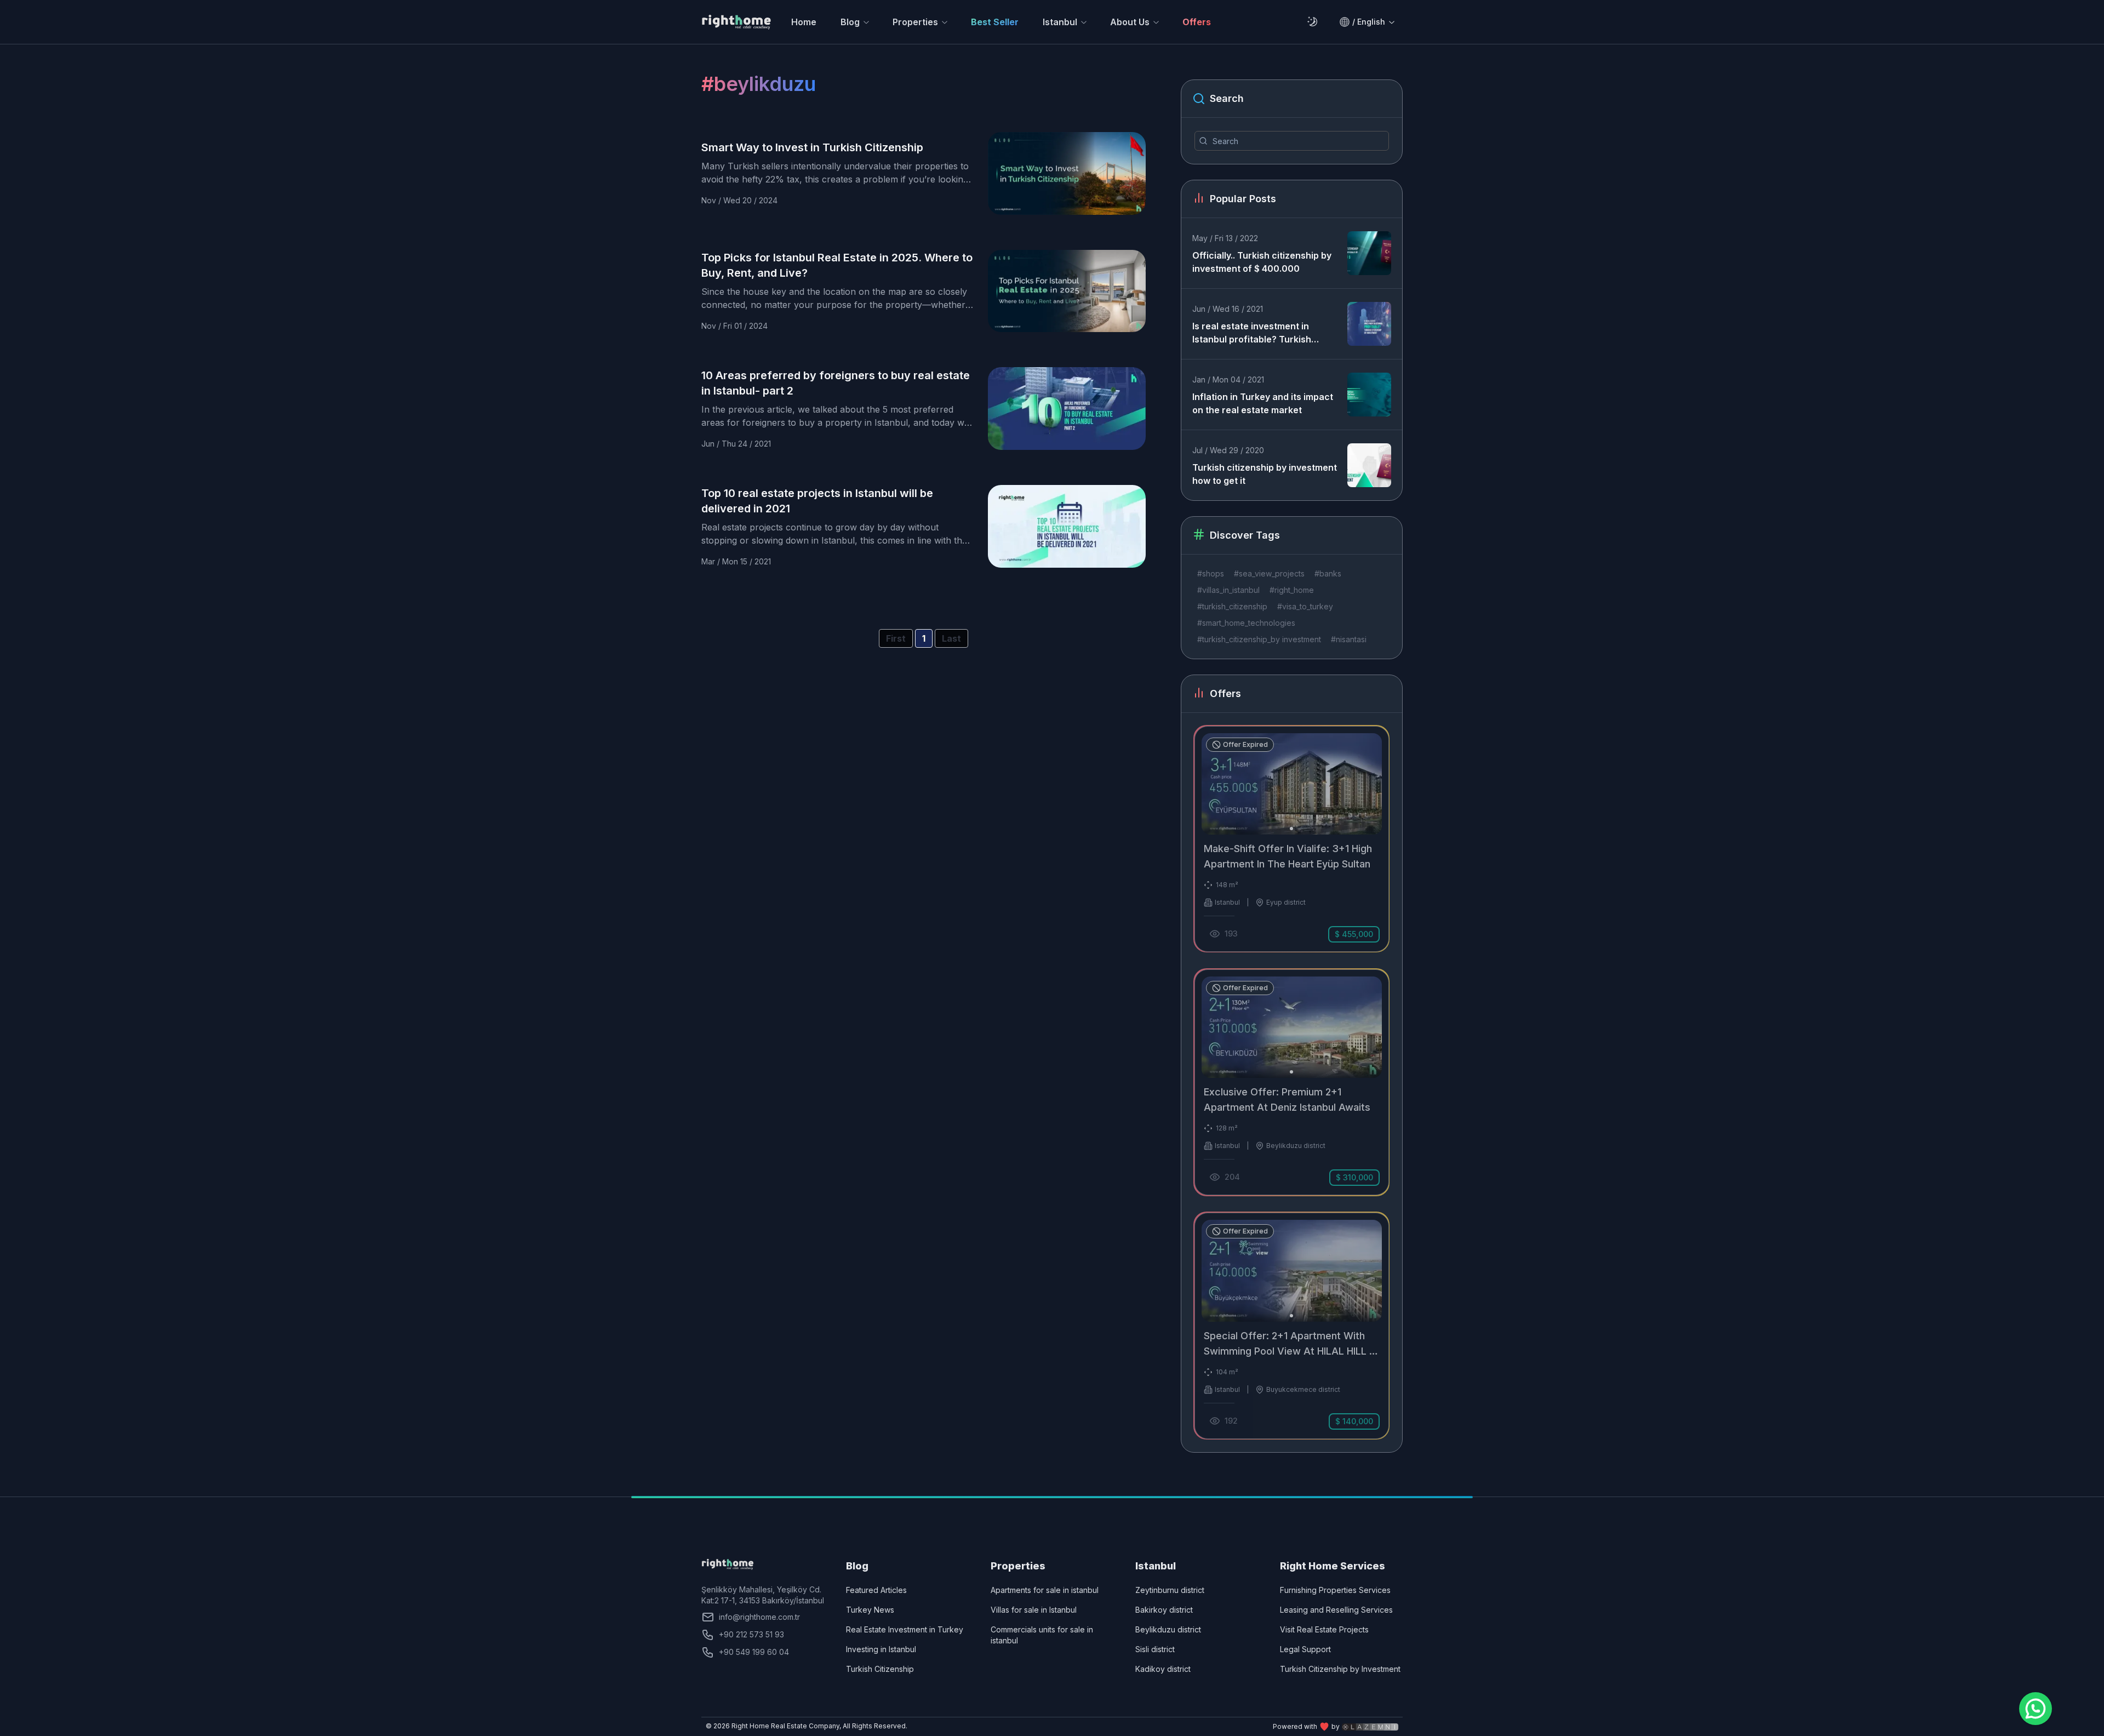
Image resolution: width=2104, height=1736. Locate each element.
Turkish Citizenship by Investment (1340, 1669)
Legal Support (1305, 1649)
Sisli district (1155, 1649)
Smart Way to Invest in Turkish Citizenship (812, 147)
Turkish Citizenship (880, 1669)
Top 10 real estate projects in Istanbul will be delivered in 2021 (817, 501)
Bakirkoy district (1164, 1610)
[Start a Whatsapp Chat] (2036, 1709)
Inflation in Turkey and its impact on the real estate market (1263, 403)
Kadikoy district (1163, 1669)
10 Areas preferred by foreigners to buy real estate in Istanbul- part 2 (836, 383)
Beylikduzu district (1168, 1629)
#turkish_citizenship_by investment (1259, 639)
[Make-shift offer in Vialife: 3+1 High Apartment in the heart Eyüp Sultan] (1292, 839)
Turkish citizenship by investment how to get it (1265, 474)
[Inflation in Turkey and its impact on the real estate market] (1369, 395)
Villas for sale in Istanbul (1034, 1610)
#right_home (1292, 590)
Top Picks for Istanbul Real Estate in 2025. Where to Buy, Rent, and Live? (837, 265)
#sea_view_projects (1269, 573)
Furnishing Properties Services (1335, 1590)
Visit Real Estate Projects (1324, 1629)
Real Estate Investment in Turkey (905, 1629)
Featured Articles (876, 1590)
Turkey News (870, 1610)
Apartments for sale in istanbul (1045, 1590)
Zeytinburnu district (1170, 1590)
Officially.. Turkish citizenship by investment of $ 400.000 (1262, 262)
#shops (1211, 573)
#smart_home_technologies (1246, 623)
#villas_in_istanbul (1228, 590)
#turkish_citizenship (1232, 606)
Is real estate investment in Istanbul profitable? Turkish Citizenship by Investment (1252, 333)
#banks (1328, 573)
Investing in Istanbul (881, 1649)
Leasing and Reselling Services (1336, 1610)
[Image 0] (1291, 829)
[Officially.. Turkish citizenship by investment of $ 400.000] (1369, 253)
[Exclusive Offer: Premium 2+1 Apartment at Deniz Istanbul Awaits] (1292, 1082)
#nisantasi (1349, 639)
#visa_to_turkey (1305, 606)
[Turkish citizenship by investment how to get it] (1369, 465)
